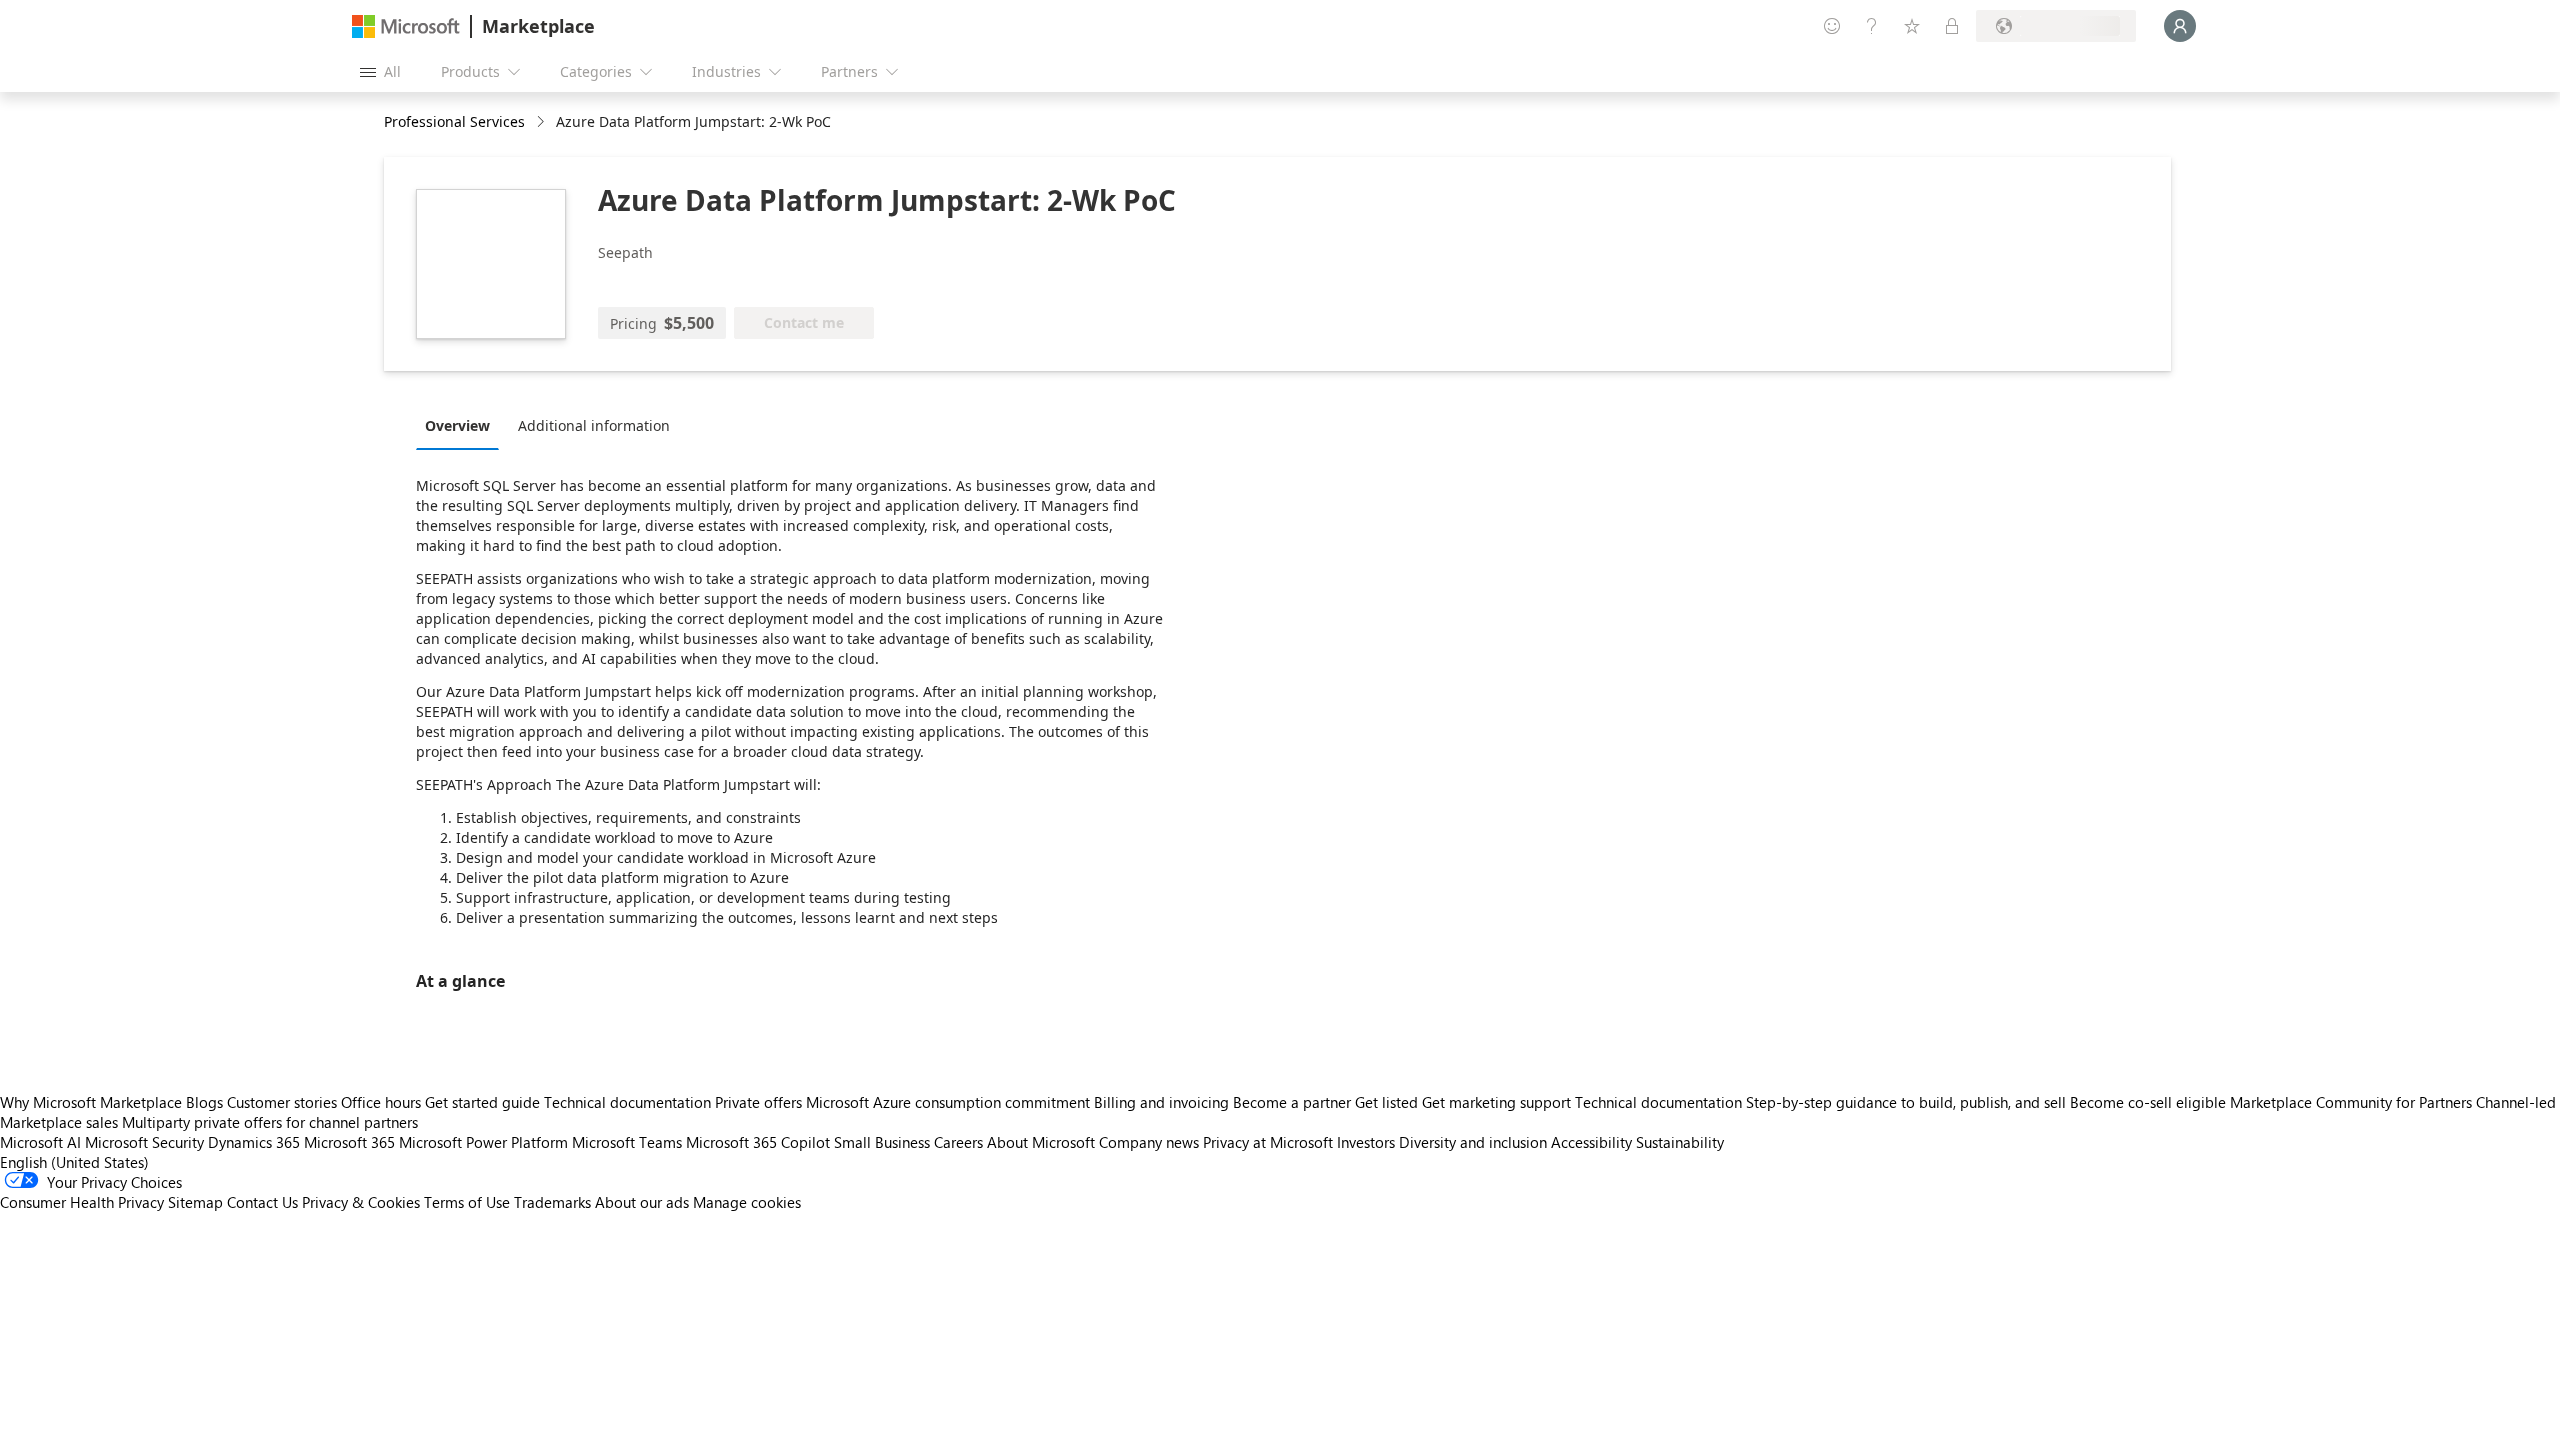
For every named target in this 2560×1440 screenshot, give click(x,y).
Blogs (204, 1102)
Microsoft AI (40, 1142)
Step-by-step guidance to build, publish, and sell (1906, 1102)
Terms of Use (467, 1202)
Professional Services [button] (454, 121)
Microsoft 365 (349, 1142)
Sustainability (1680, 1142)
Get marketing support (1496, 1102)
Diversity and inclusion (1473, 1142)
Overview (457, 425)
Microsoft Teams (627, 1142)
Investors (1366, 1142)
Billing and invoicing (1161, 1102)
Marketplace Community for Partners (2351, 1102)
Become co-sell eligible (2148, 1102)
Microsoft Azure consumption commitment (950, 1102)
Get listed (1386, 1102)
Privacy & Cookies (361, 1202)
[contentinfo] (542, 122)
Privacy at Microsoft (1268, 1142)
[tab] (462, 425)
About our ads (642, 1202)
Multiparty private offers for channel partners (270, 1122)
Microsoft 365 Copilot (758, 1142)
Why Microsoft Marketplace (91, 1102)
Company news (1149, 1142)
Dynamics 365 (254, 1142)
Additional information (594, 425)
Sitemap (195, 1202)
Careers (958, 1142)
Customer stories (282, 1102)
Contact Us (262, 1202)
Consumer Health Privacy (82, 1202)
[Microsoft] (406, 26)
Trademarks (552, 1202)
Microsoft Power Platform (483, 1142)
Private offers (758, 1102)
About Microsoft (1041, 1142)
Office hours (381, 1102)
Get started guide (482, 1102)
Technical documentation (627, 1102)
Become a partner (1292, 1102)
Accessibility (1591, 1142)
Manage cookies (747, 1202)
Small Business (882, 1142)
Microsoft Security (144, 1142)
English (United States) (74, 1162)
